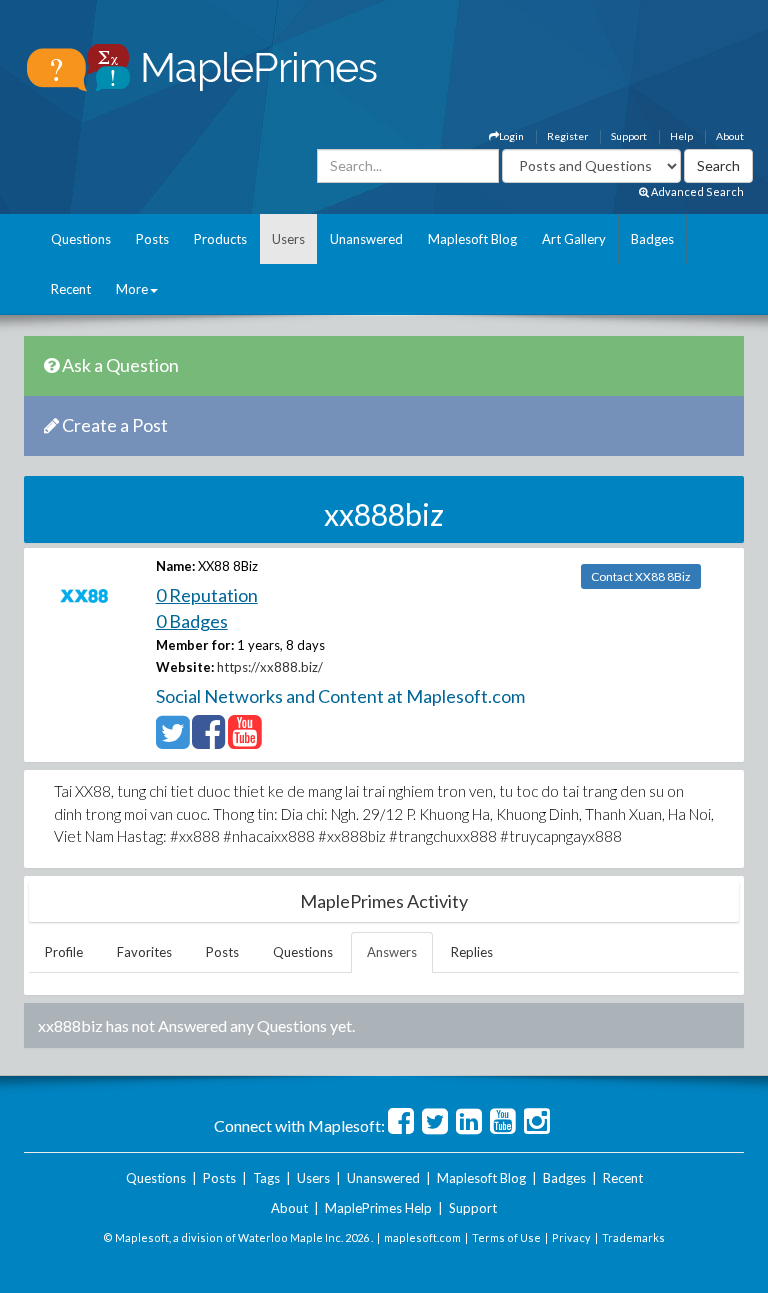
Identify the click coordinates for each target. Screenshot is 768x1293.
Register (567, 136)
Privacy (571, 1237)
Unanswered (366, 239)
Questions (81, 239)
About (730, 136)
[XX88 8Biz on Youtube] (244, 741)
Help (681, 136)
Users (288, 239)
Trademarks (633, 1237)
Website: (185, 667)
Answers (392, 952)
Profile (64, 952)
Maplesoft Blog (472, 239)
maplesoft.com (422, 1237)
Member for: (195, 645)
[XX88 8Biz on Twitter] (172, 741)
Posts (152, 239)
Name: (175, 566)
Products (220, 239)
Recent (71, 289)
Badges (652, 239)
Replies (472, 952)
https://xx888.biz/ (270, 667)
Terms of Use (506, 1237)
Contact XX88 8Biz (641, 576)
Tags (266, 1178)
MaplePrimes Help (378, 1208)
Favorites (144, 952)
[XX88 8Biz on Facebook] (208, 741)
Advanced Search (696, 191)
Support (629, 136)
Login (511, 136)
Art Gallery (574, 239)
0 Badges (192, 621)
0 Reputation (207, 595)
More (132, 289)
